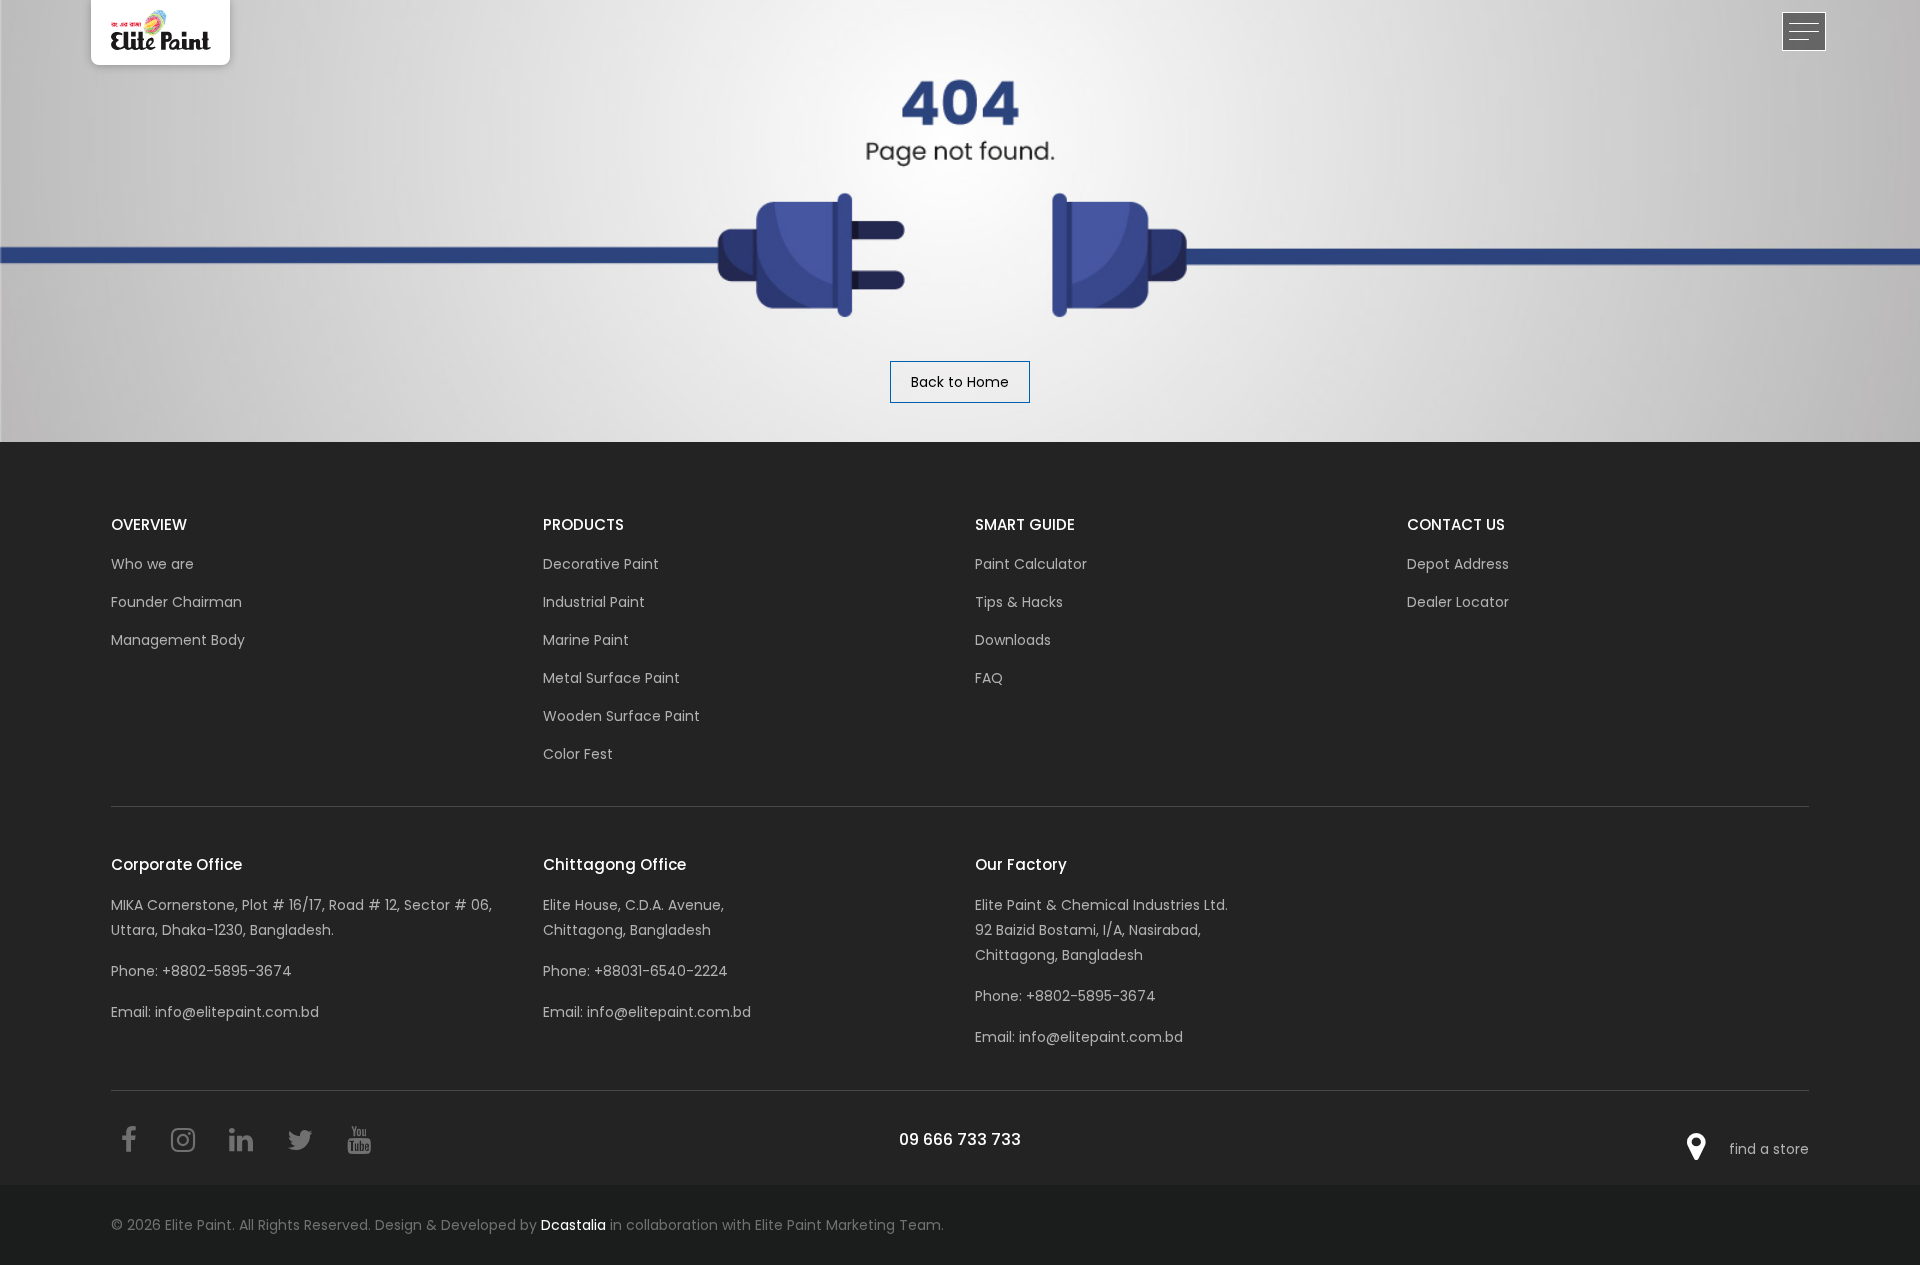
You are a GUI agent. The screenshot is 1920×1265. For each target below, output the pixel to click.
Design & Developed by (490, 1225)
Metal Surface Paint (611, 678)
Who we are (152, 564)
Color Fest (578, 754)
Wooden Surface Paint (621, 716)
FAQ (989, 678)
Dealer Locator (1458, 602)
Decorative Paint (601, 564)
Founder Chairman (176, 602)
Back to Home (960, 382)
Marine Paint (586, 640)
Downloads (1013, 640)
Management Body (178, 640)
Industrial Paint (594, 602)
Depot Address (1458, 564)
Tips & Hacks (1019, 602)
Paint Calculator (1031, 564)
